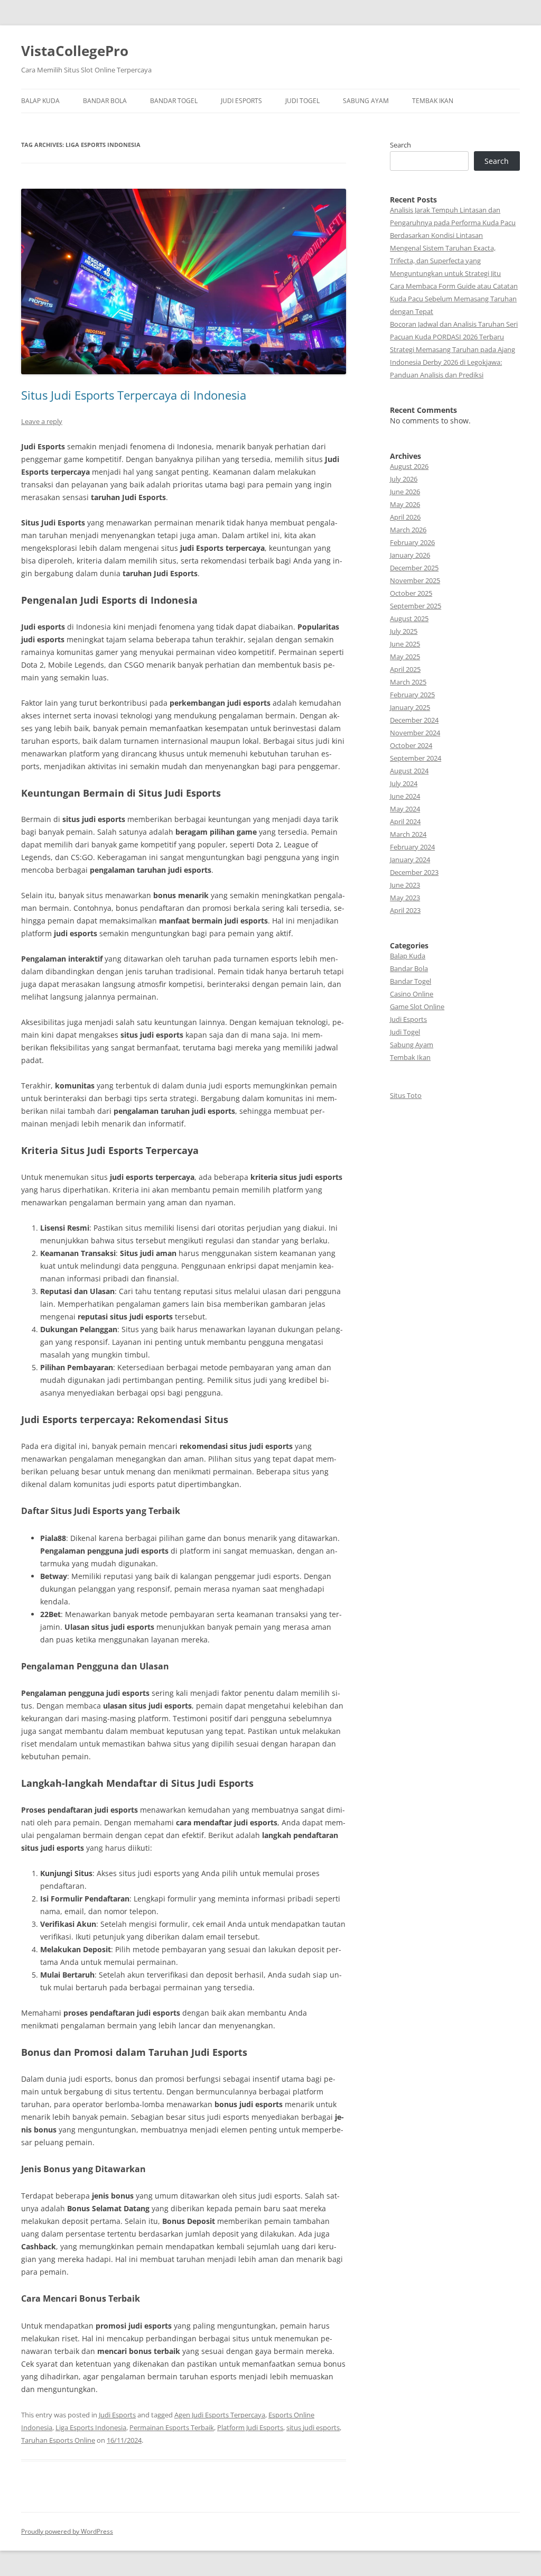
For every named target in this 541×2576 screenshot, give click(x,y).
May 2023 (405, 898)
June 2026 (405, 492)
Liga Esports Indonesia (91, 2427)
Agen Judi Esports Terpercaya (220, 2415)
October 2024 (411, 745)
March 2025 (408, 682)
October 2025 (411, 593)
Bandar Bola (105, 101)
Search (400, 145)
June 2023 (405, 885)
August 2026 (409, 466)
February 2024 (412, 847)
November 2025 (415, 580)
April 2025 (405, 669)
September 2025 (416, 606)
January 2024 (410, 860)
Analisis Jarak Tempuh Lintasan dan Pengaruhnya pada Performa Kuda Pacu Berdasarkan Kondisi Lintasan (453, 223)
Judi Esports (241, 101)
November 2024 (415, 733)
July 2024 (404, 783)
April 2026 (405, 517)
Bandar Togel (174, 101)
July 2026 (404, 479)
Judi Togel (302, 101)
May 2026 (405, 504)
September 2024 (416, 758)
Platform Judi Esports (250, 2427)
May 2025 (405, 657)
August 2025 (409, 618)
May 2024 (405, 809)
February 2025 (412, 695)
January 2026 (410, 555)
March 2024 (408, 834)
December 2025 (414, 568)
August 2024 (409, 771)
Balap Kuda (40, 101)
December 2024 (414, 720)
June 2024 (405, 796)
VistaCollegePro (75, 51)
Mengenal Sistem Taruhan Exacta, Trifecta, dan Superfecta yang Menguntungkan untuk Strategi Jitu (445, 261)
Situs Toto (406, 1095)
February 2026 (412, 542)
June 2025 (405, 644)
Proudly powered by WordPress (67, 2531)
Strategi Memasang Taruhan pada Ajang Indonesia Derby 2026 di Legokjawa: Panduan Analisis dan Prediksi (453, 362)
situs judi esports (313, 2427)
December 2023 (414, 872)
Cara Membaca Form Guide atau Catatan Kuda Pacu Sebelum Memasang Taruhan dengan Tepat (454, 299)
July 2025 (404, 631)
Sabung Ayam (366, 101)
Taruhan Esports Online (58, 2440)
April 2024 (405, 821)
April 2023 (405, 910)
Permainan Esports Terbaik (172, 2427)
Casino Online (412, 994)
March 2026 (408, 530)
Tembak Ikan (433, 101)
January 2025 (410, 707)
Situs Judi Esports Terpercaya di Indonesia (134, 395)
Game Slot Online (417, 1007)
